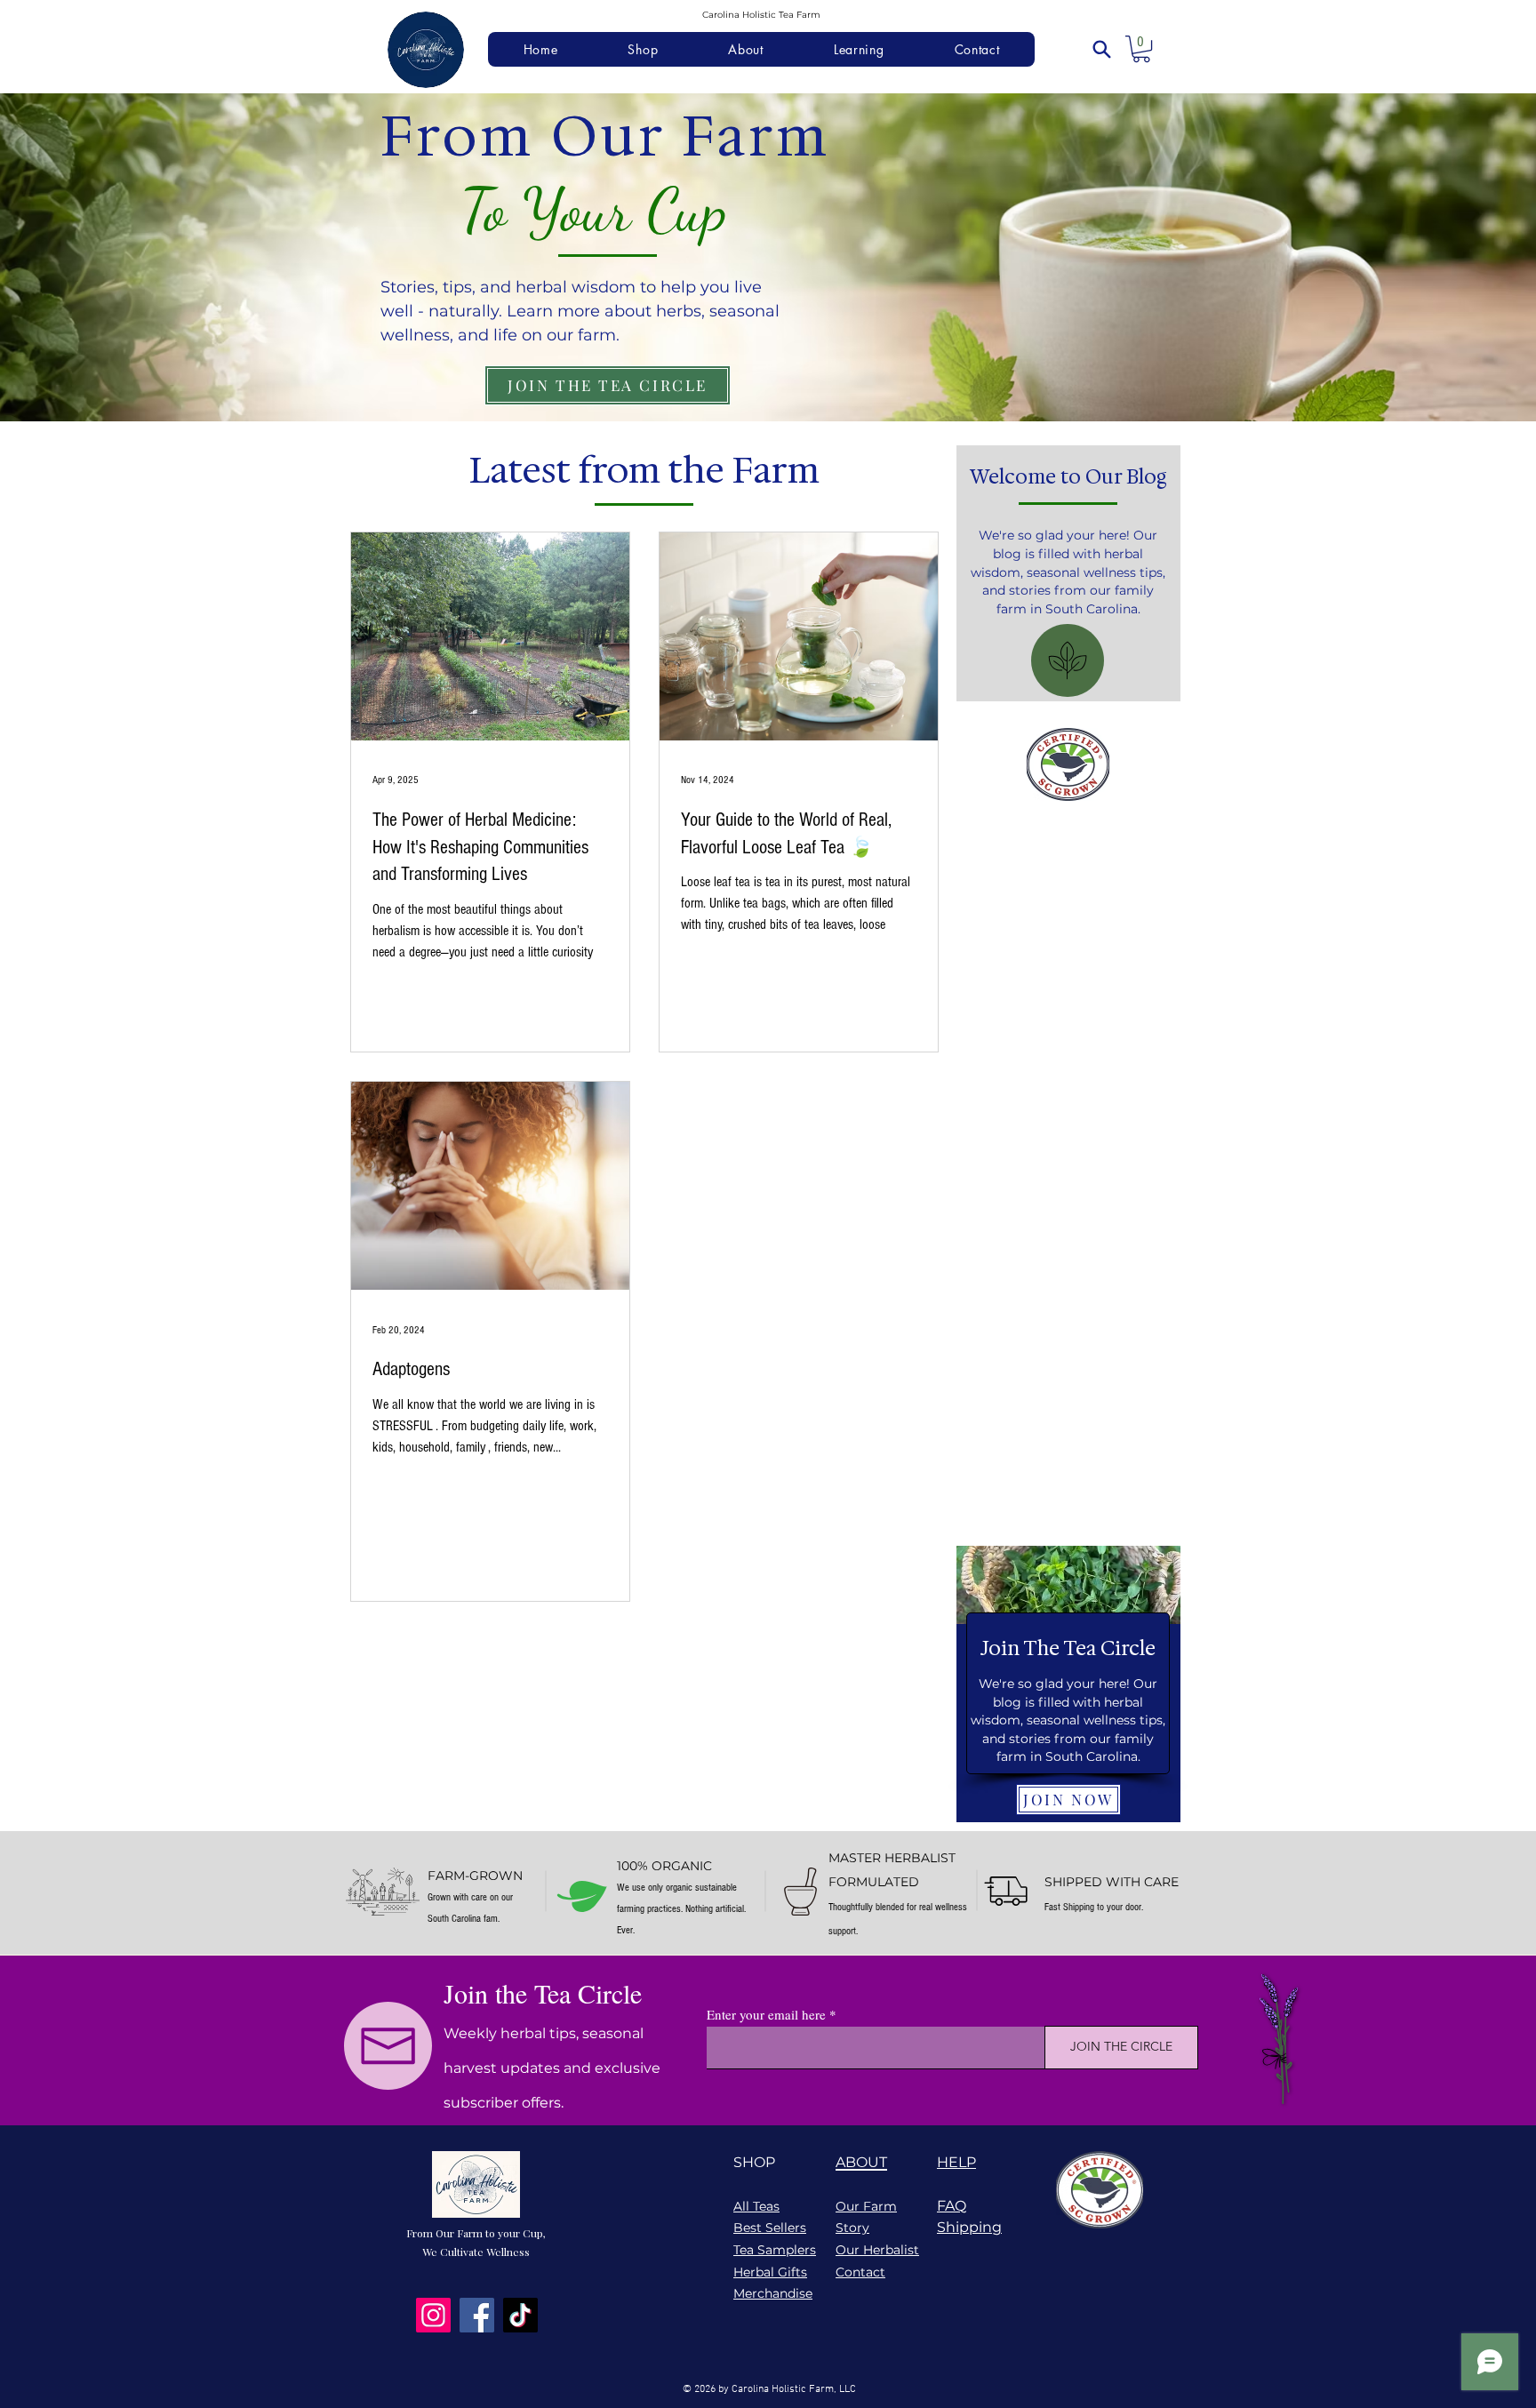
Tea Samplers (775, 2250)
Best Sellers (770, 2228)
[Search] (1101, 49)
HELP (956, 2162)
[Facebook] (477, 2315)
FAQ (952, 2206)
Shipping (969, 2227)
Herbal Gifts (770, 2272)
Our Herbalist (877, 2250)
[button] (1141, 49)
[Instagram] (433, 2315)
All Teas (756, 2206)
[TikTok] (520, 2315)
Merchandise (773, 2293)
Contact (860, 2272)
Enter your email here (766, 2015)
